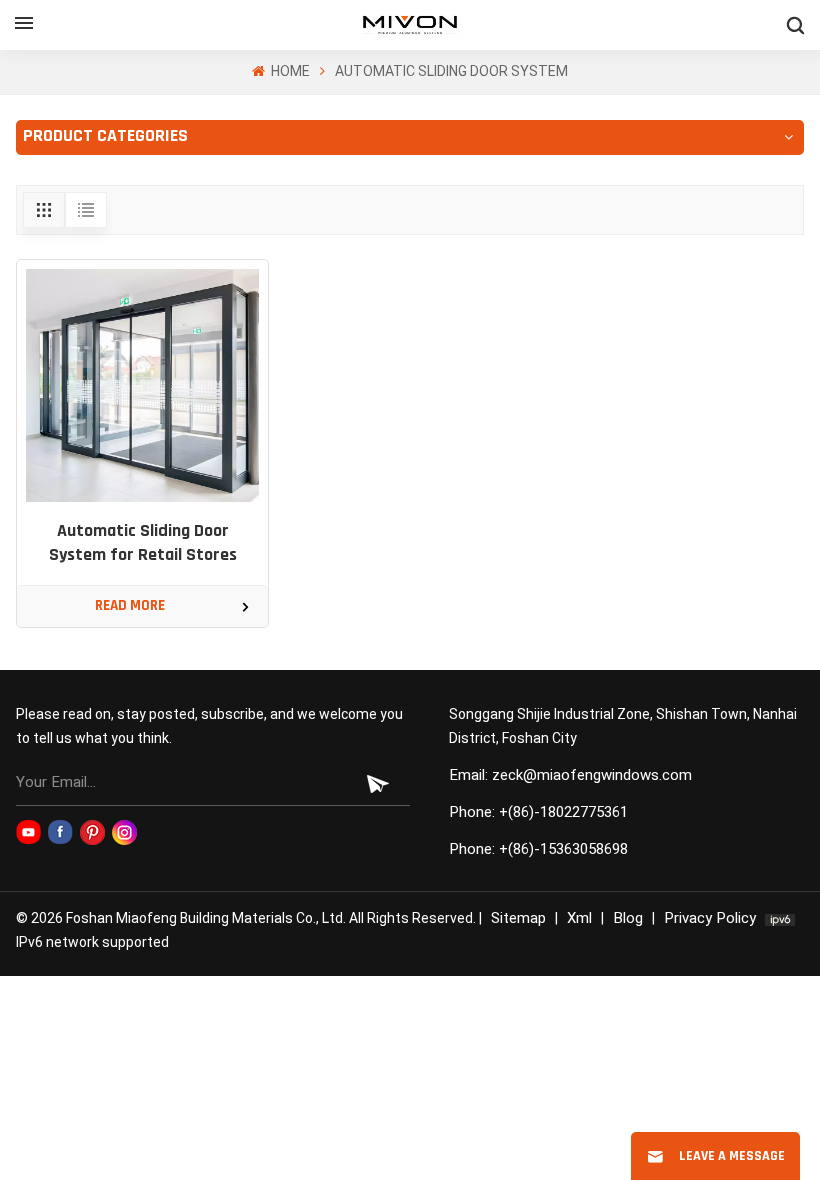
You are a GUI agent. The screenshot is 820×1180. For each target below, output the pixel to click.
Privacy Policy (710, 918)
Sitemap (518, 918)
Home (289, 71)
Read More (130, 606)
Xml (579, 918)
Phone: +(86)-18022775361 (538, 812)
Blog (628, 918)
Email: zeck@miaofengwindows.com (570, 775)
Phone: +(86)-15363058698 (538, 849)
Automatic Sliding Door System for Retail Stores (143, 544)
